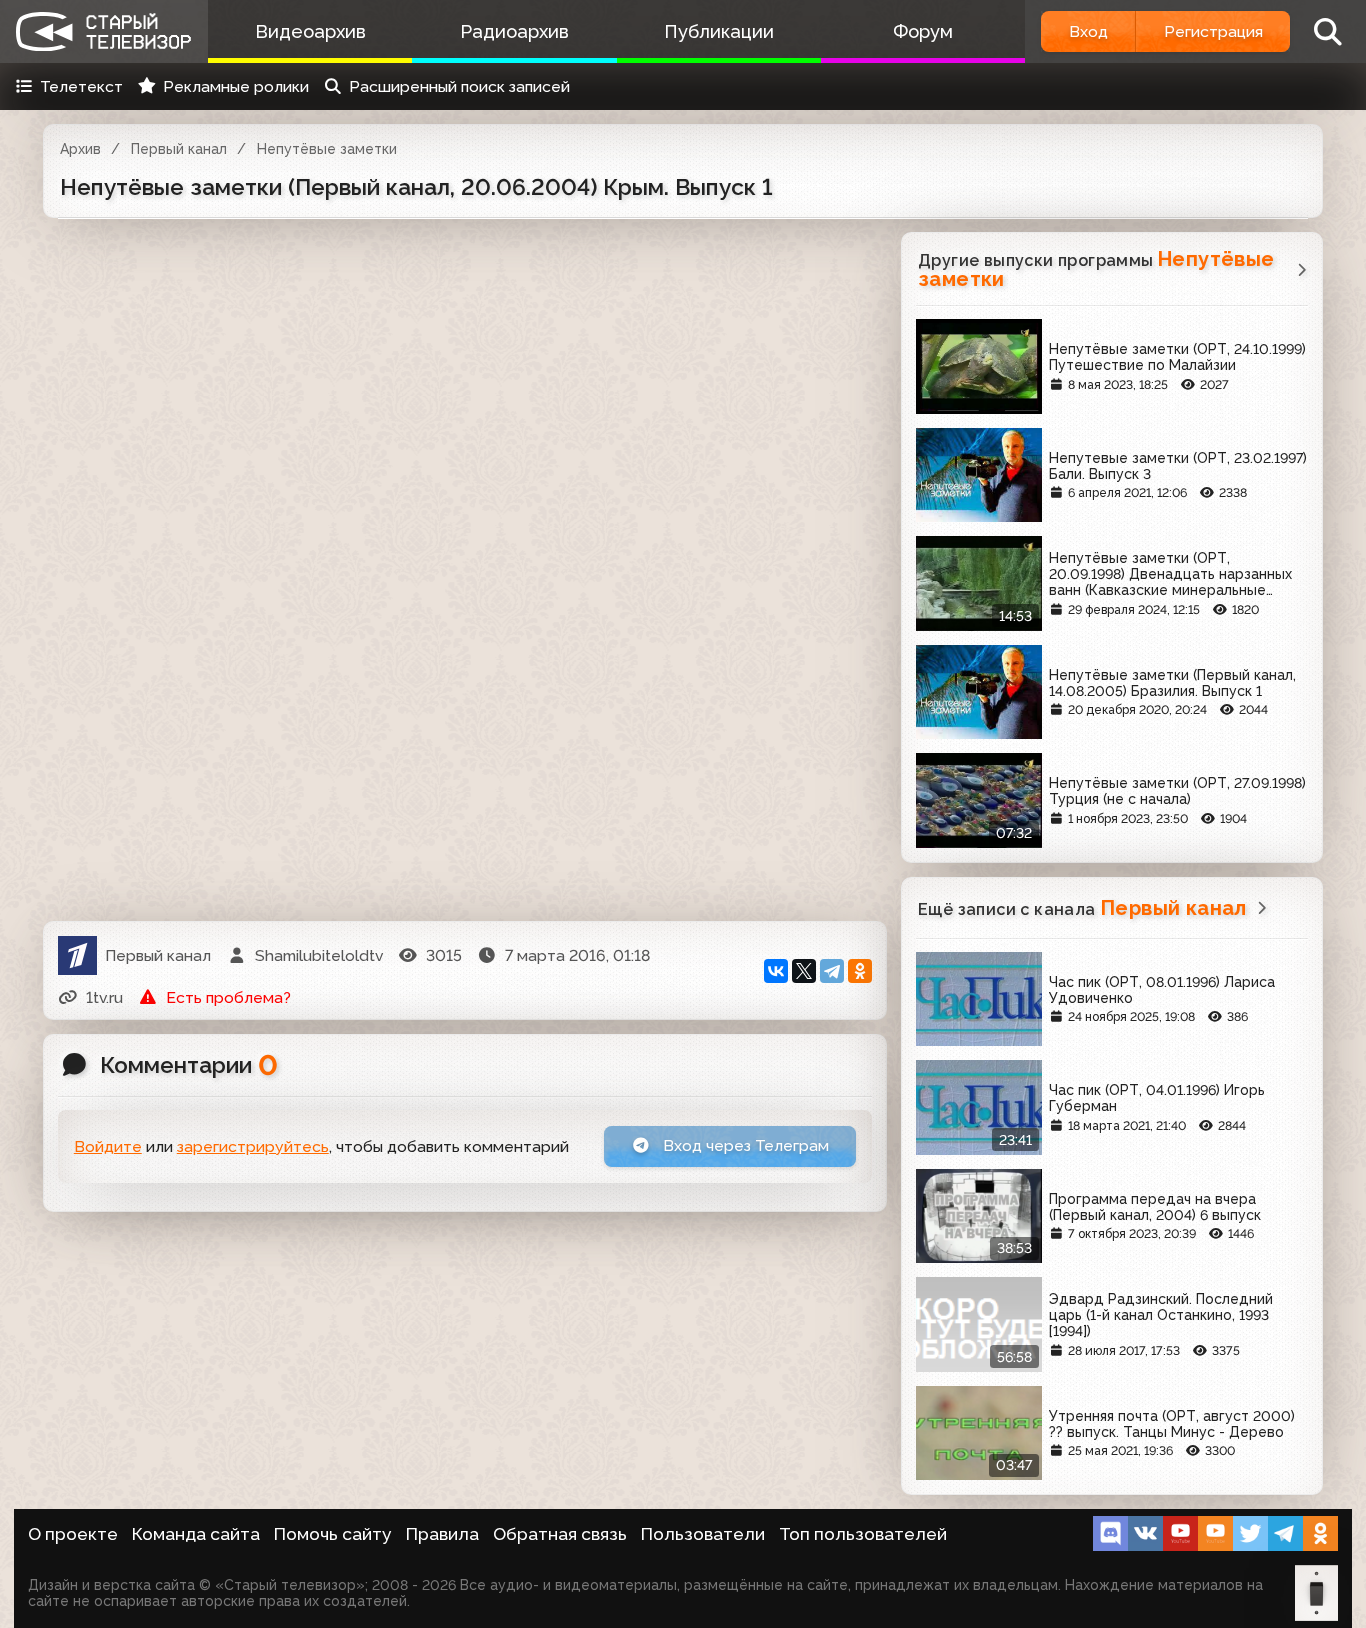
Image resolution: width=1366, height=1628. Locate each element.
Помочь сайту (333, 1534)
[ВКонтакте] (776, 971)
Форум (923, 31)
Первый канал (179, 149)
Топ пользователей (863, 1534)
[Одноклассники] (860, 971)
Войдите (108, 1146)
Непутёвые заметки (327, 149)
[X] (804, 971)
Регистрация (1213, 31)
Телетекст (81, 86)
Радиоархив (514, 31)
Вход (1088, 31)
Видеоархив (310, 31)
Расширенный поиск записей (459, 86)
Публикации (719, 31)
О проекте (73, 1534)
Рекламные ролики (236, 86)
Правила (442, 1534)
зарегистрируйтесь (253, 1146)
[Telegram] (832, 971)
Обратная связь (560, 1534)
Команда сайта (196, 1534)
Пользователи (703, 1534)
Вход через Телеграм (744, 1145)
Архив (80, 149)
